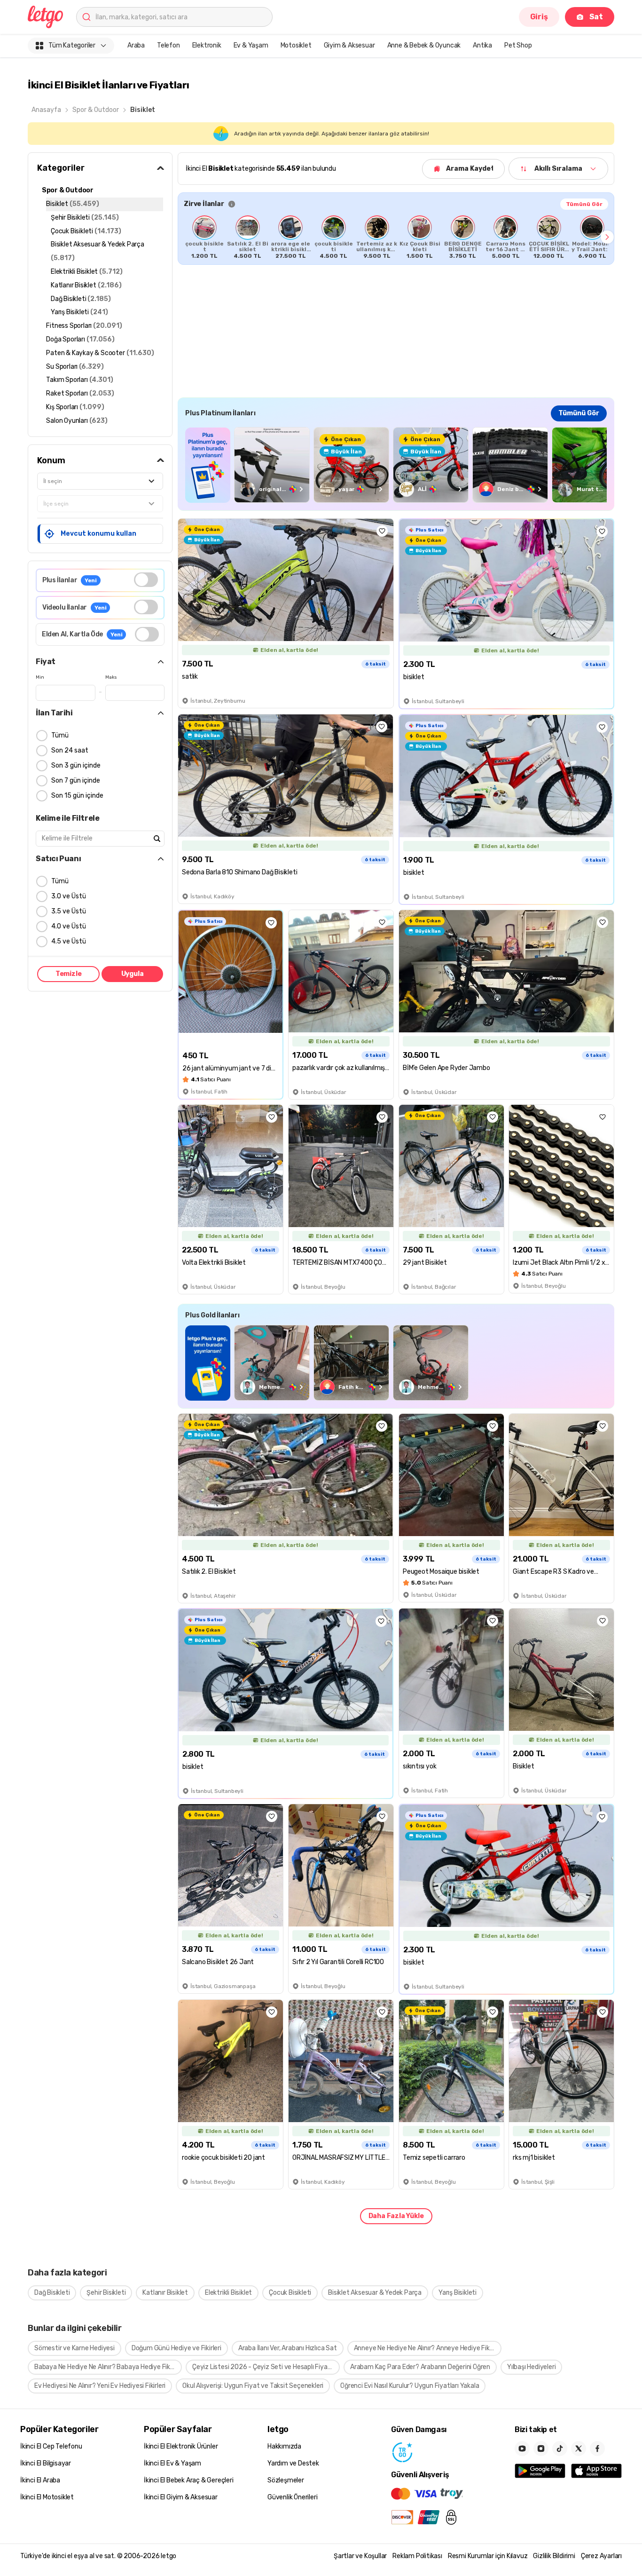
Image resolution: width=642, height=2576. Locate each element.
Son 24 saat (70, 750)
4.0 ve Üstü (69, 926)
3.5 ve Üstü (69, 911)
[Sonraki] (607, 237)
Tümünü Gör (584, 204)
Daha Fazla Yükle (396, 2216)
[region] (396, 237)
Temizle (69, 974)
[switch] (146, 580)
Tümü (60, 735)
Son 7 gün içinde (76, 781)
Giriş (539, 17)
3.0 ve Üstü (69, 896)
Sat (596, 17)
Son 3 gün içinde (76, 765)
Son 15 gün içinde (77, 796)
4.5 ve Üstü (69, 941)
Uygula (133, 974)
